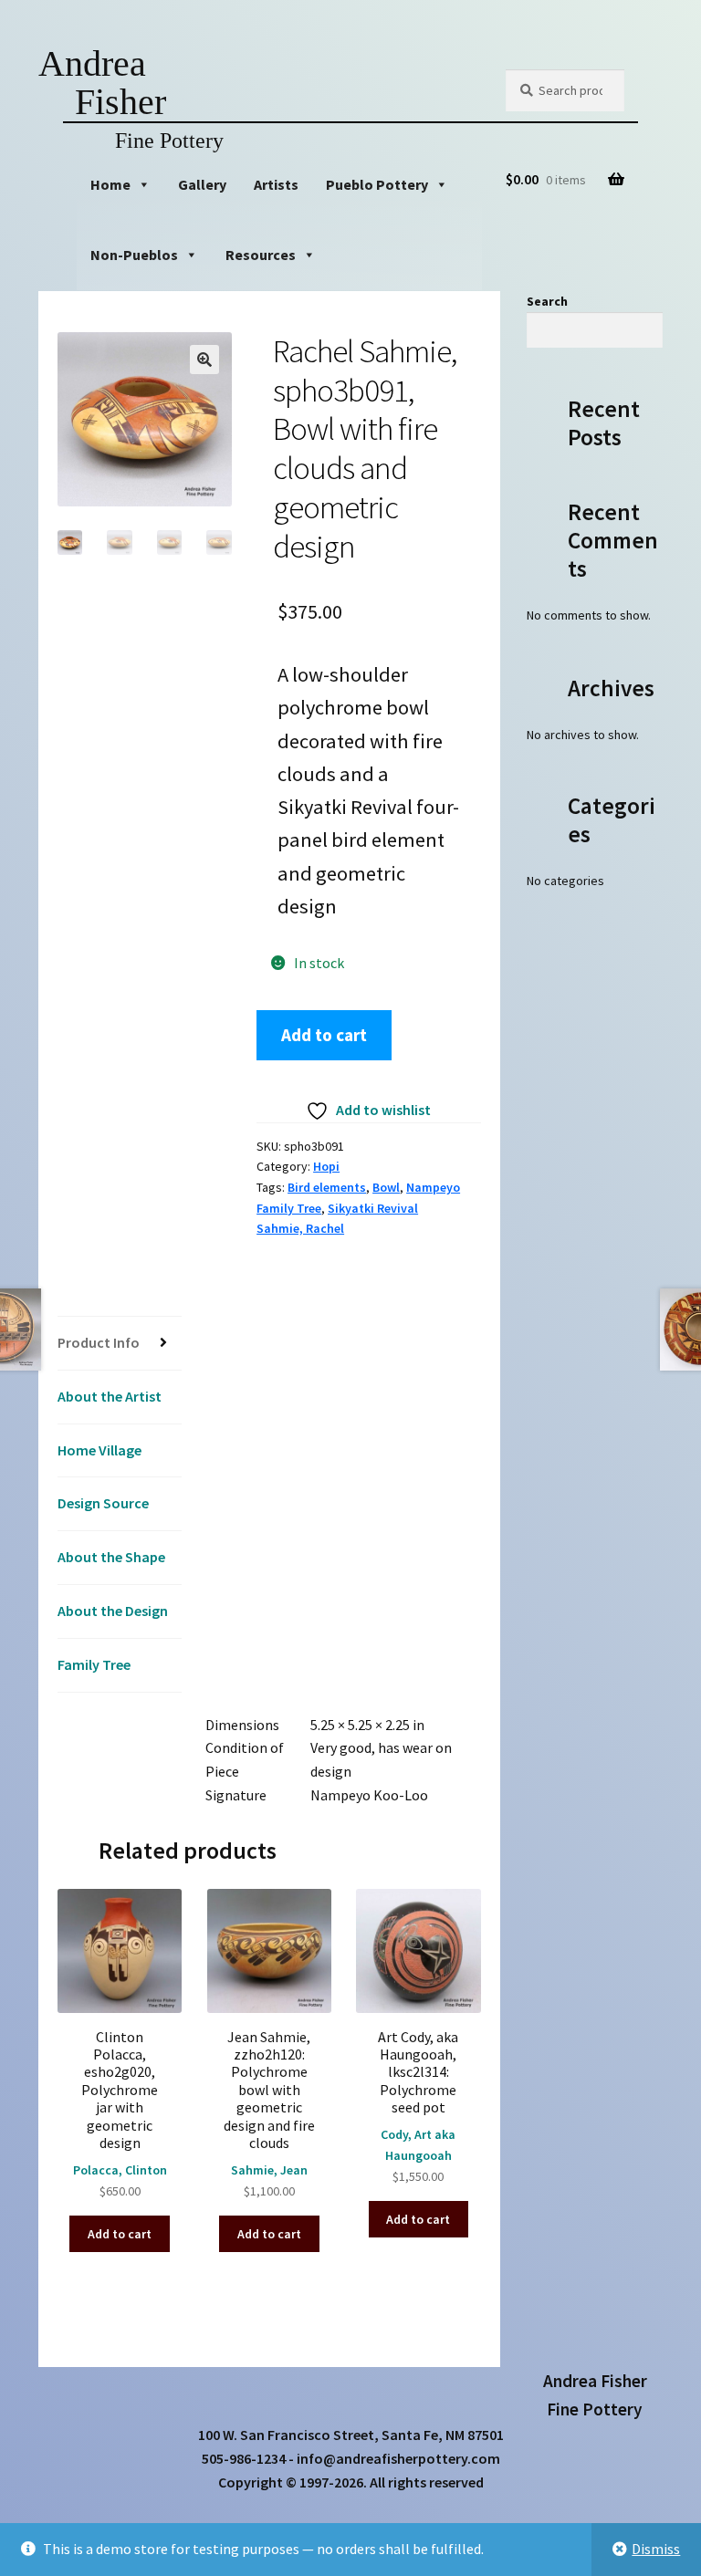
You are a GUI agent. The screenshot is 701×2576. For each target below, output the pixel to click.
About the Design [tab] (113, 1611)
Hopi (326, 1166)
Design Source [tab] (103, 1503)
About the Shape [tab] (111, 1557)
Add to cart (324, 1035)
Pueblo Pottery (377, 184)
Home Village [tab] (99, 1450)
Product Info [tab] (99, 1342)
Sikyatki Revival (373, 1208)
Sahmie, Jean (269, 2170)
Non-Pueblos (134, 255)
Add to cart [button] (120, 2234)
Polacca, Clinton (120, 2170)
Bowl (386, 1187)
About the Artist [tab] (110, 1396)
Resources (261, 255)
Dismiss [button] (656, 2549)
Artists (276, 184)
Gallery (202, 184)
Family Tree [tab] (94, 1664)
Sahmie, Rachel (300, 1228)
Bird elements (327, 1187)
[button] (204, 360)
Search (547, 301)
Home (110, 184)
